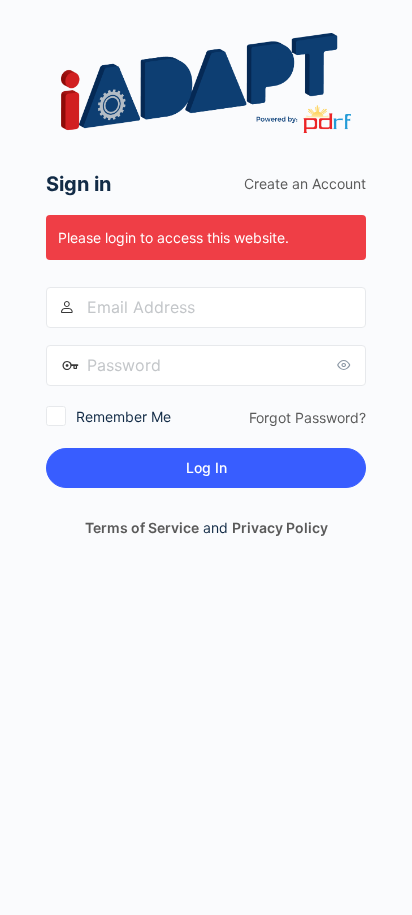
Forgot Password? (307, 417)
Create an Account (305, 183)
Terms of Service (142, 527)
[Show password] (346, 365)
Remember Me (123, 416)
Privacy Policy (280, 527)
